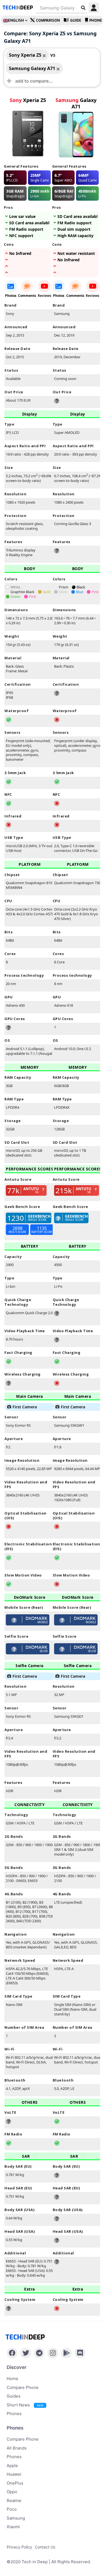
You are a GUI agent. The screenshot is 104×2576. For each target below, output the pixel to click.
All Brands (17, 2448)
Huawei (14, 2474)
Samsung (16, 2518)
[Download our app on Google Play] (66, 2353)
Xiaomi (13, 2527)
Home (12, 2379)
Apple (12, 2466)
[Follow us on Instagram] (53, 2353)
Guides (14, 2396)
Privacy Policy (19, 2547)
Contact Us (45, 2547)
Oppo (12, 2492)
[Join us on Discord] (80, 2353)
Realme (14, 2501)
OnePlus (15, 2483)
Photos (11, 296)
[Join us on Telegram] (39, 2353)
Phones (14, 2414)
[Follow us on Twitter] (26, 2353)
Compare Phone (23, 2387)
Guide (76, 20)
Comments (27, 296)
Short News (25, 2405)
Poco (12, 2509)
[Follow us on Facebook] (12, 2353)
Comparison (48, 20)
